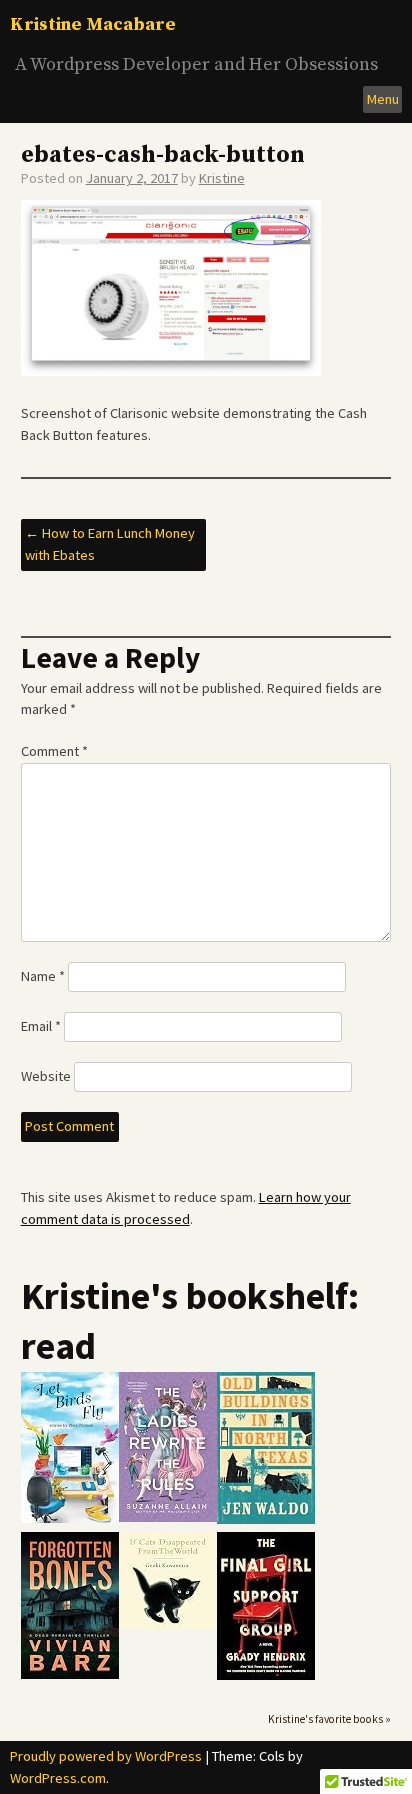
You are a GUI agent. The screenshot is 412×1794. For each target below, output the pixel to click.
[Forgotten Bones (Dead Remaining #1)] (70, 1674)
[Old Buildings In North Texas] (266, 1519)
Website (46, 1076)
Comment (54, 751)
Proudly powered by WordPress (106, 1756)
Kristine (222, 178)
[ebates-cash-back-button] (171, 371)
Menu (383, 99)
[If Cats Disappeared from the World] (168, 1625)
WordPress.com (58, 1778)
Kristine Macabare (93, 24)
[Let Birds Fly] (70, 1518)
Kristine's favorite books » (329, 1719)
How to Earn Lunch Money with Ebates (110, 544)
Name (43, 976)
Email (41, 1026)
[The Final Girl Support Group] (266, 1675)
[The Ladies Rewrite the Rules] (168, 1517)
